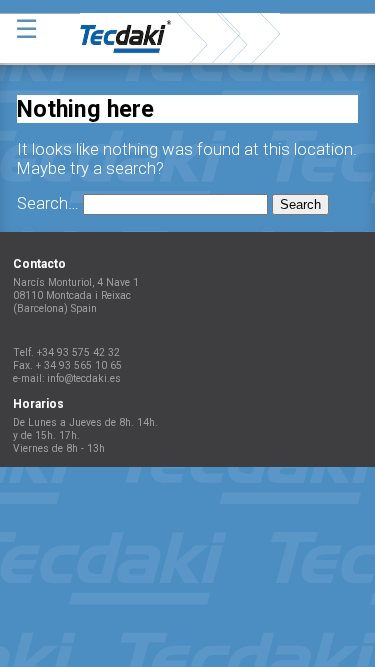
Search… (48, 203)
